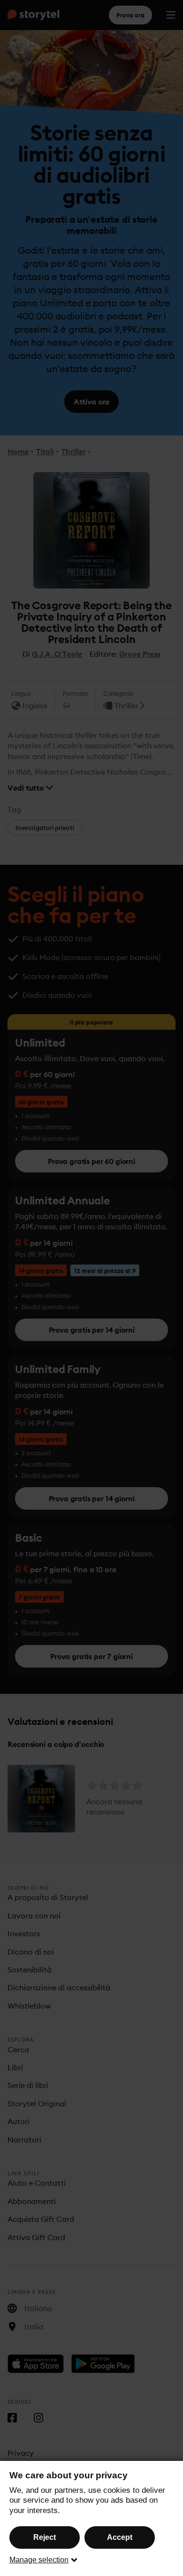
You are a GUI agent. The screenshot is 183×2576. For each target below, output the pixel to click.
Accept (120, 2537)
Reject (45, 2537)
